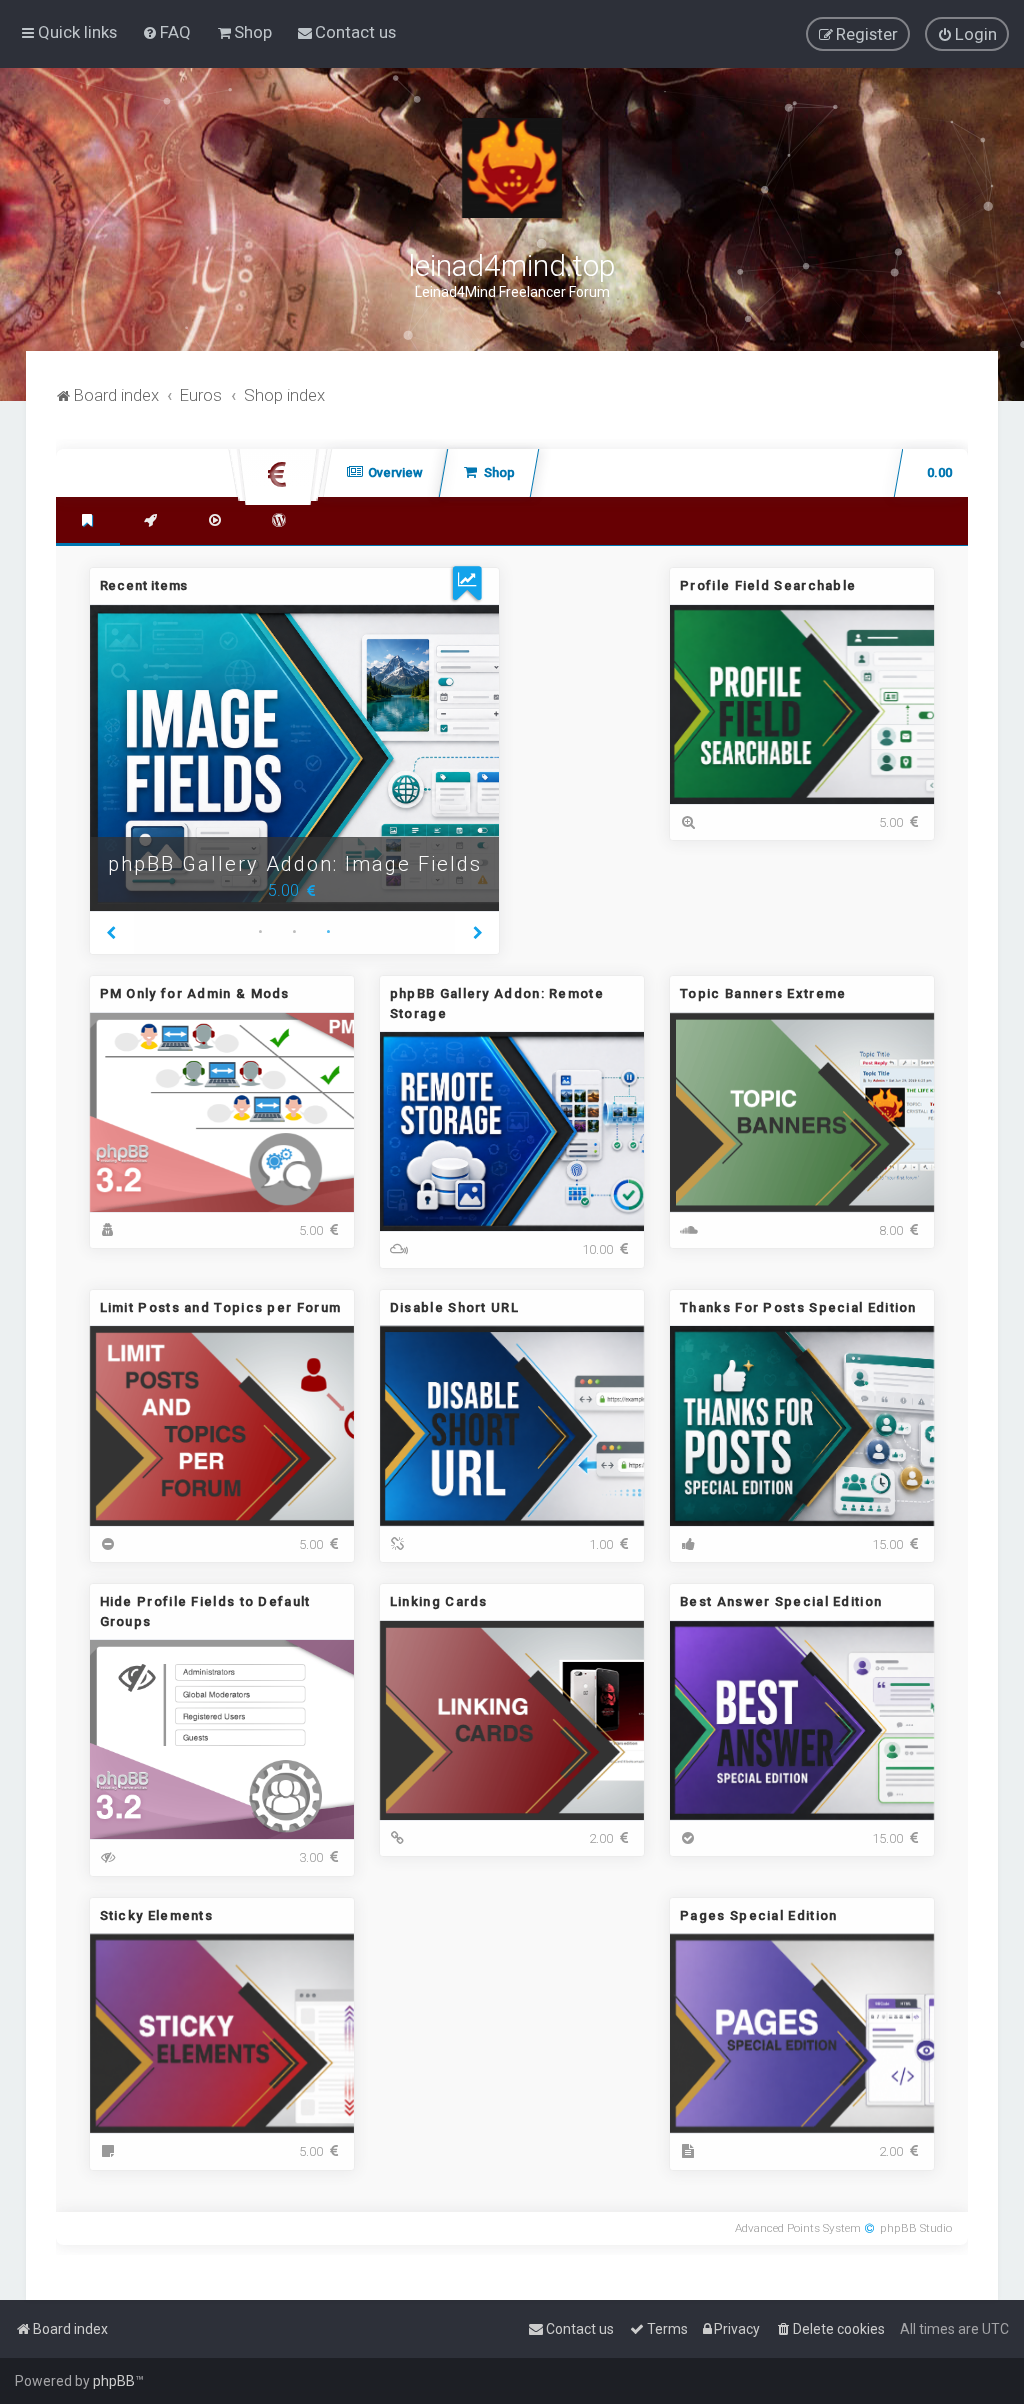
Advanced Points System (798, 2228)
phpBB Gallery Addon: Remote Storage (295, 849)
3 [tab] (328, 934)
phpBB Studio (916, 2228)
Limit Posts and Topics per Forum (221, 1307)
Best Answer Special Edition (781, 1601)
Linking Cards (439, 1601)
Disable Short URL (454, 1307)
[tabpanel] (295, 758)
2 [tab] (294, 934)
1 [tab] (260, 934)
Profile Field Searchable (768, 585)
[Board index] (512, 168)
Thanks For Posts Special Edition (798, 1307)
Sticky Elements (157, 1915)
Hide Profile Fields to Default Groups (205, 1611)
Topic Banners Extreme (763, 993)
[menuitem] (166, 32)
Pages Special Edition (758, 1915)
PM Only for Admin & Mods (195, 993)
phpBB (114, 2381)
